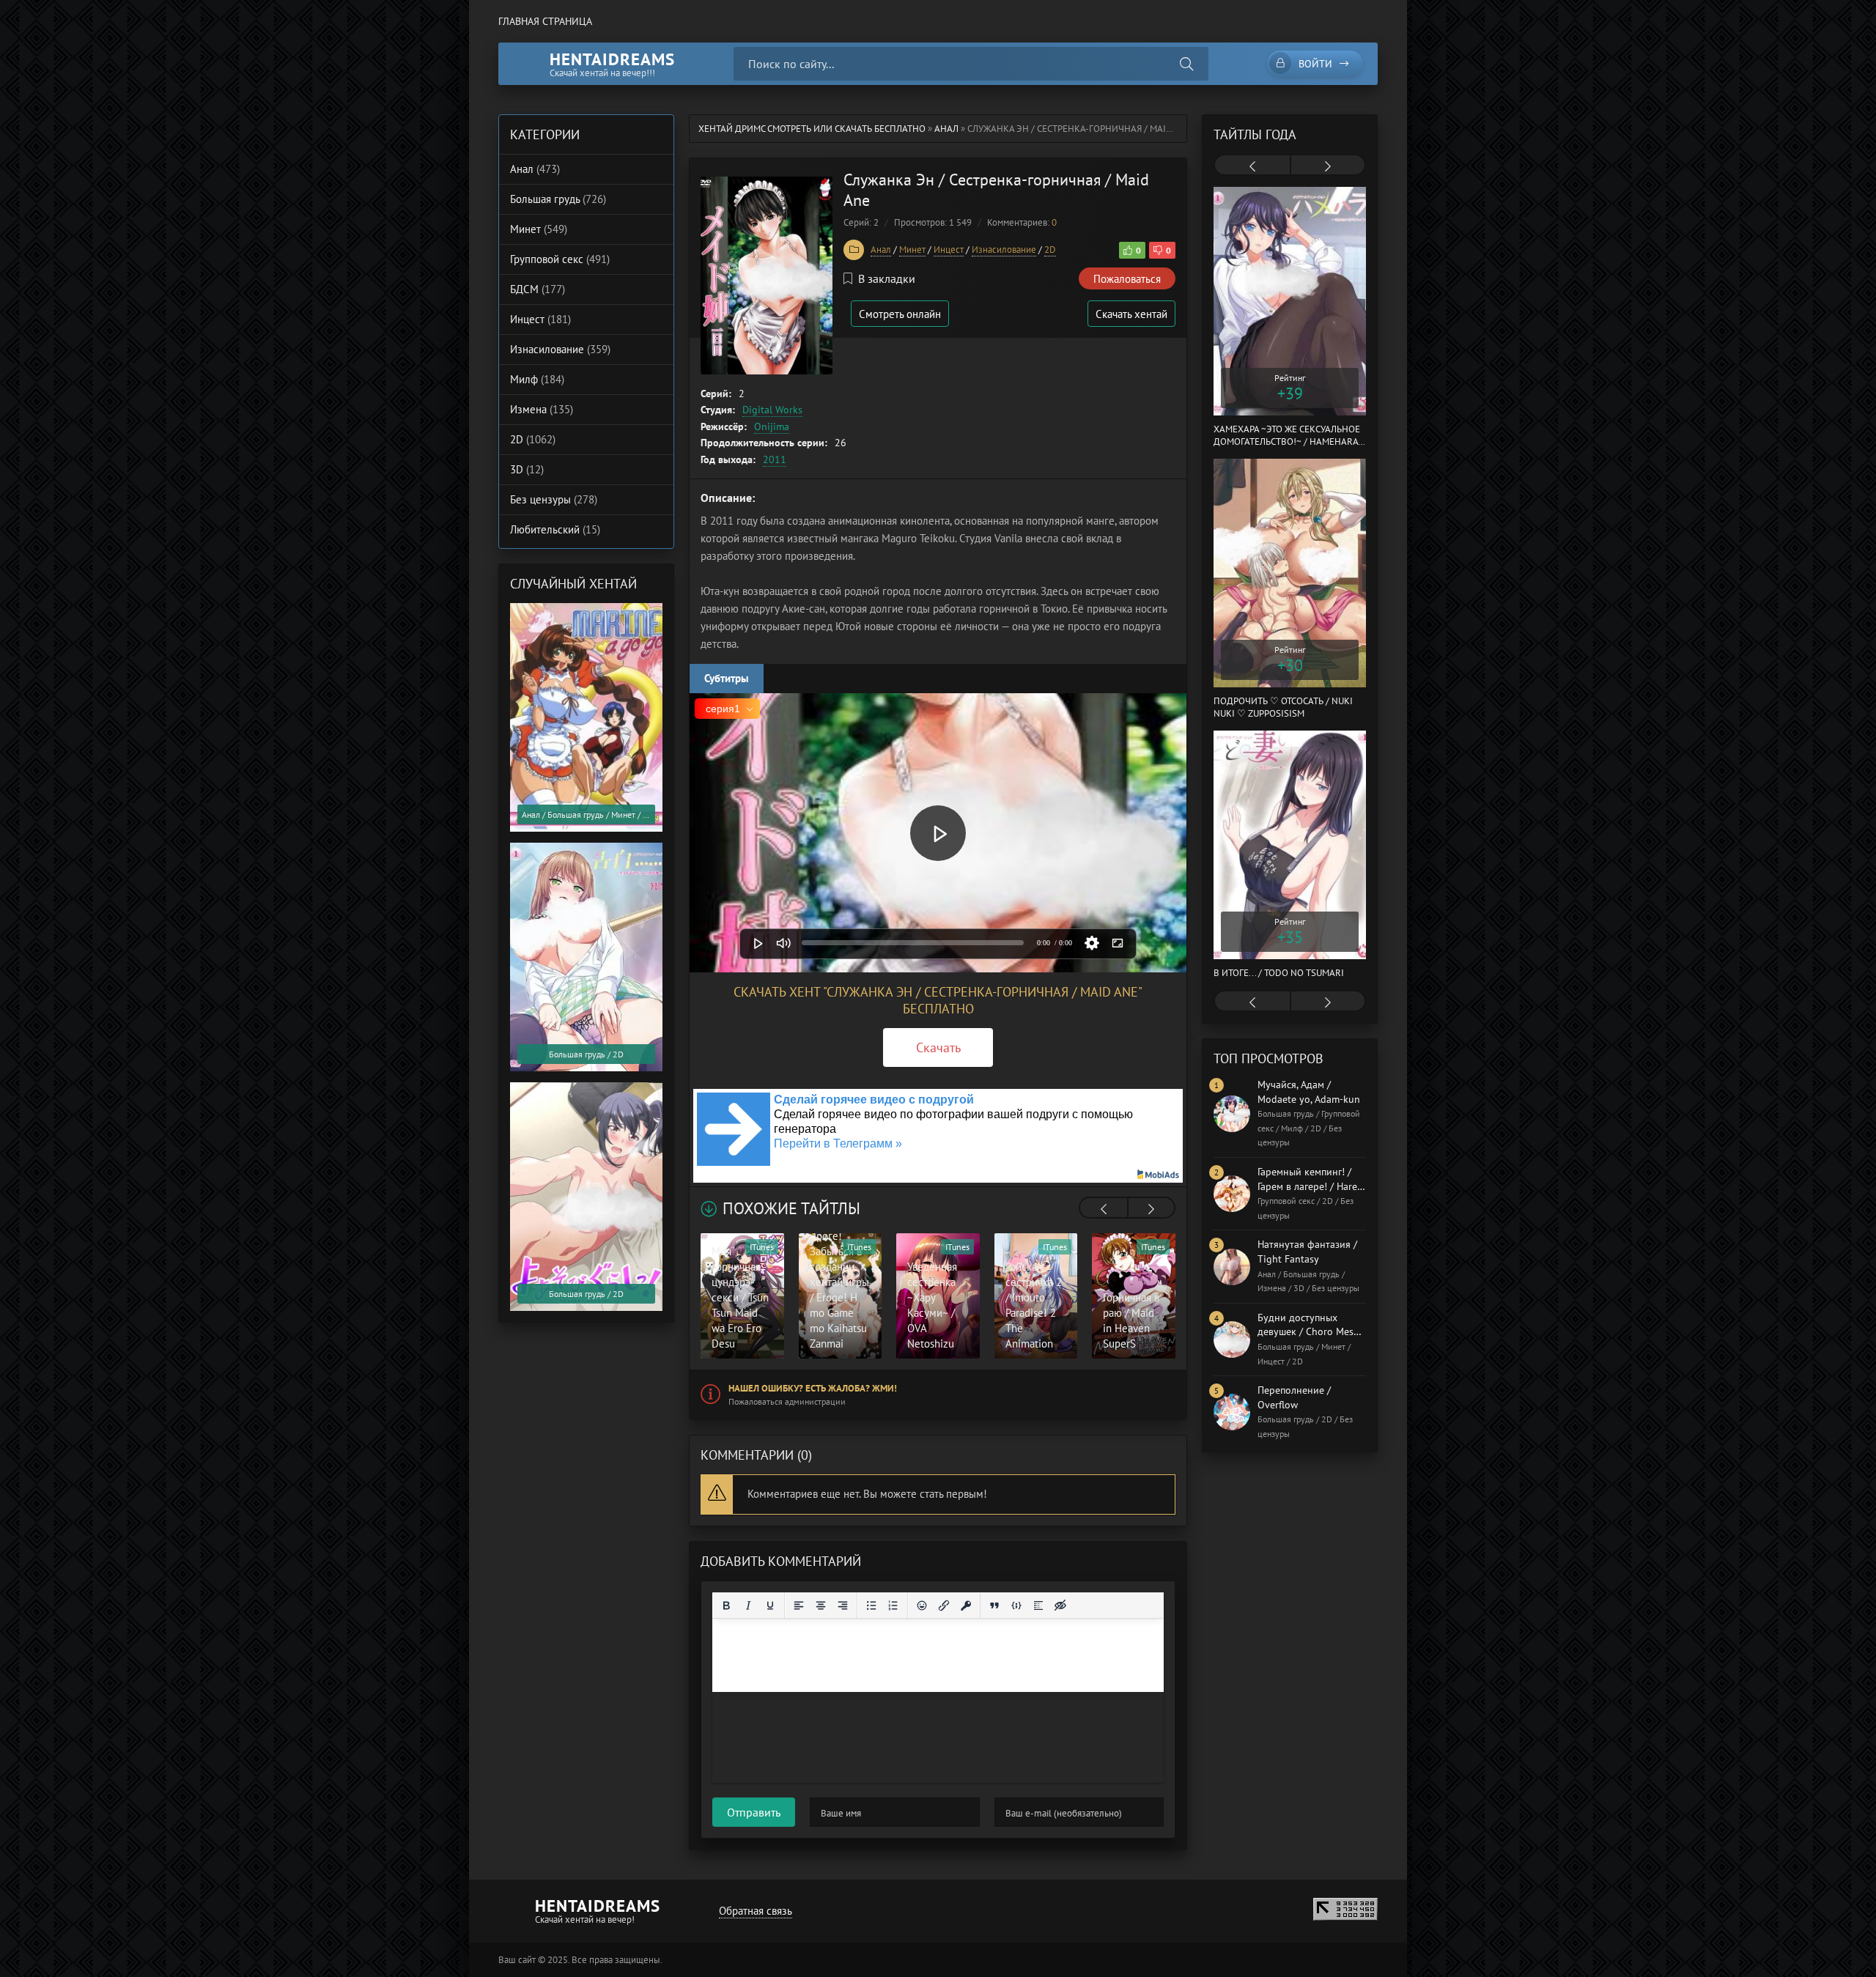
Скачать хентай (1131, 314)
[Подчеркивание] (770, 1605)
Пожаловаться (1127, 279)
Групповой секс (560, 259)
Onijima (772, 426)
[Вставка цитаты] (994, 1605)
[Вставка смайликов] (922, 1605)
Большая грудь (558, 199)
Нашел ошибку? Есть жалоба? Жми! (813, 1388)
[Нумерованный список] (893, 1605)
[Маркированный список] (871, 1605)
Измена (542, 409)
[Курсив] (748, 1605)
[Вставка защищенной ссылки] (966, 1605)
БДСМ (538, 289)
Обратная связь (756, 1911)
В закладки (887, 278)
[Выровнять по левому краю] (799, 1605)
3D (527, 469)
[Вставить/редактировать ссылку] (944, 1605)
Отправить (754, 1812)
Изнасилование (1004, 250)
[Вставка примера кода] (1016, 1605)
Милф (537, 379)
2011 (775, 459)
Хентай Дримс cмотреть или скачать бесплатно (812, 129)
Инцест (949, 250)
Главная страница (545, 21)
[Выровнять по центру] (821, 1605)
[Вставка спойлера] (1038, 1605)
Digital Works (772, 410)
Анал (946, 129)
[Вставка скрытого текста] (1060, 1605)
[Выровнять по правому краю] (843, 1605)
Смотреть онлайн (900, 314)
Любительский (555, 529)
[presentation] (1104, 1209)
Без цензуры (554, 499)
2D (1050, 250)
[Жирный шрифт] (726, 1605)
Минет (912, 250)
